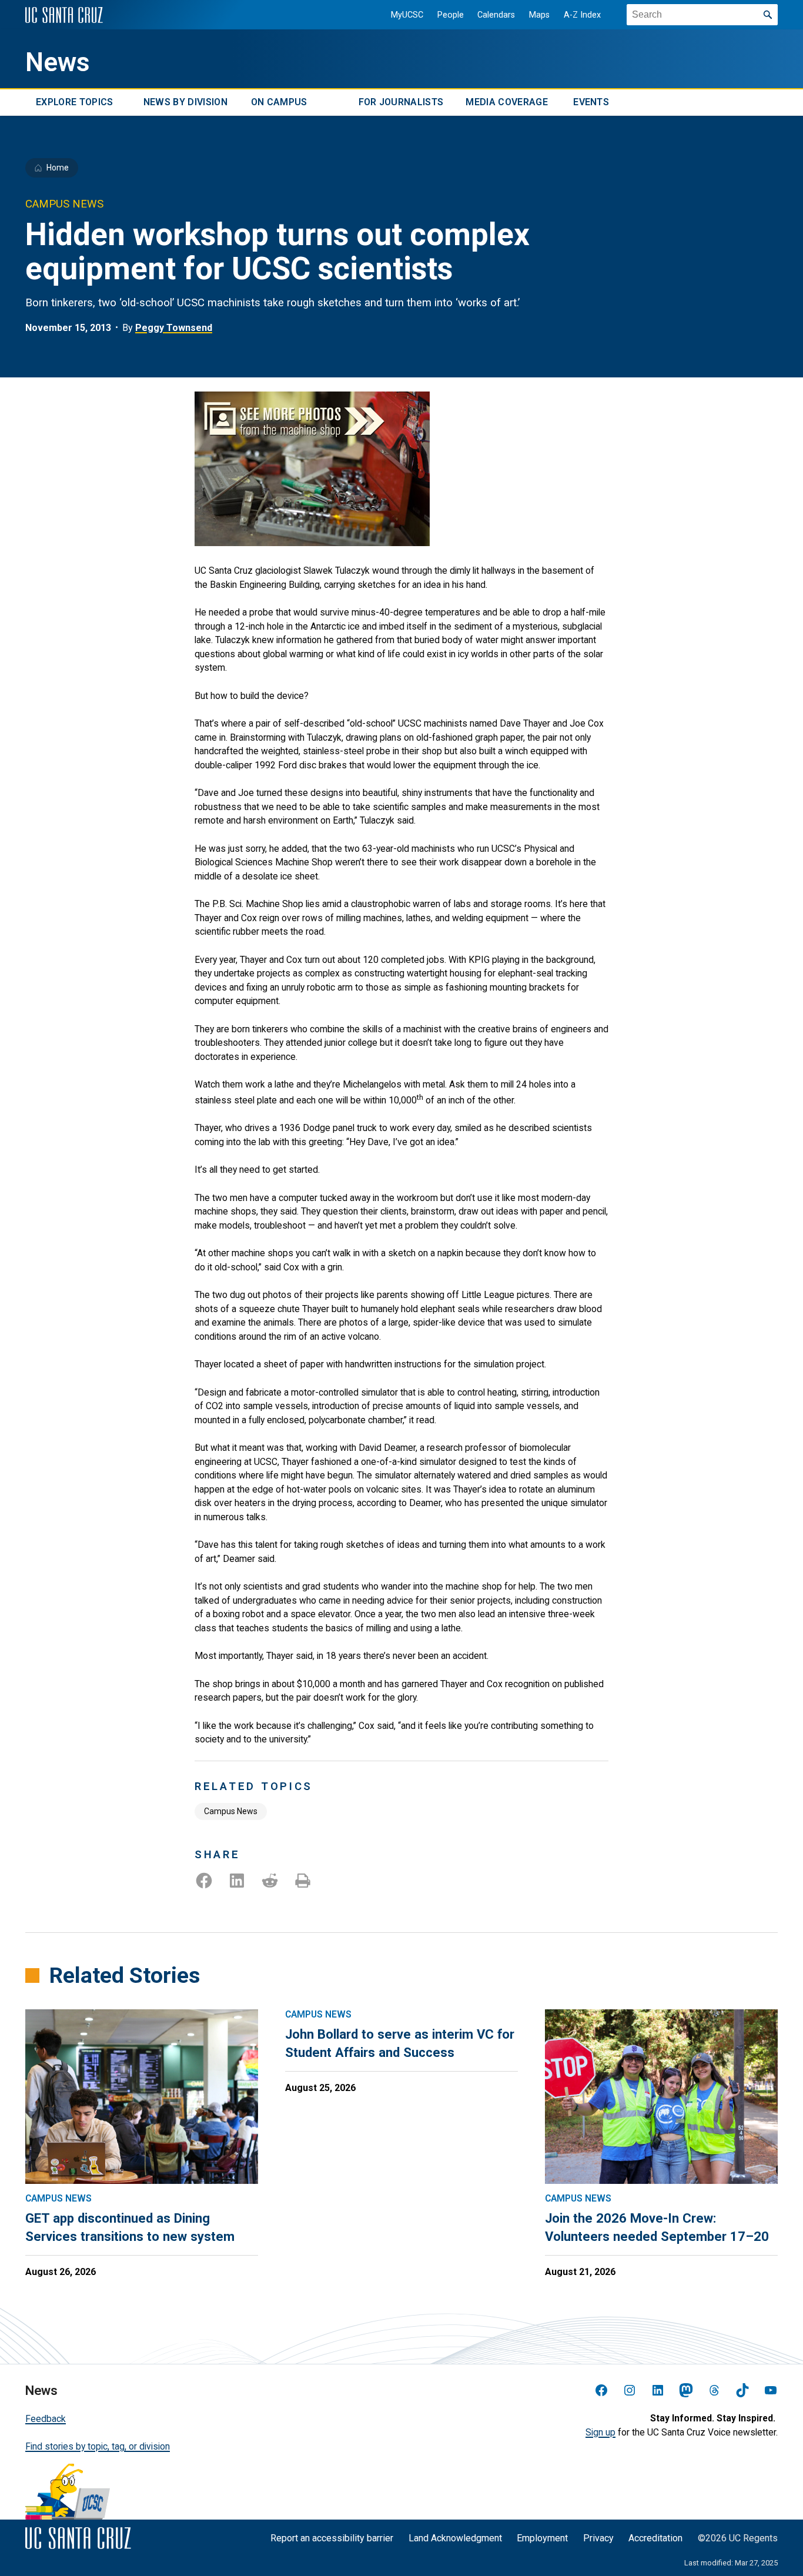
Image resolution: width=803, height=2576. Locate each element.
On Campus (279, 103)
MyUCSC (407, 15)
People (451, 15)
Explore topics (74, 103)
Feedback (46, 2419)
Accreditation (655, 2538)
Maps (539, 15)
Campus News (231, 1811)
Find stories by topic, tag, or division (98, 2446)
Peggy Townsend (174, 328)
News (58, 62)
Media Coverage (506, 103)
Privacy (598, 2538)
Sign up (600, 2432)
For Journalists (401, 103)
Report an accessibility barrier (332, 2538)
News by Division (185, 103)
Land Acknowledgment (455, 2538)
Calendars (496, 15)
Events (591, 103)
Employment (542, 2538)
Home (58, 168)
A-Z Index (582, 15)
